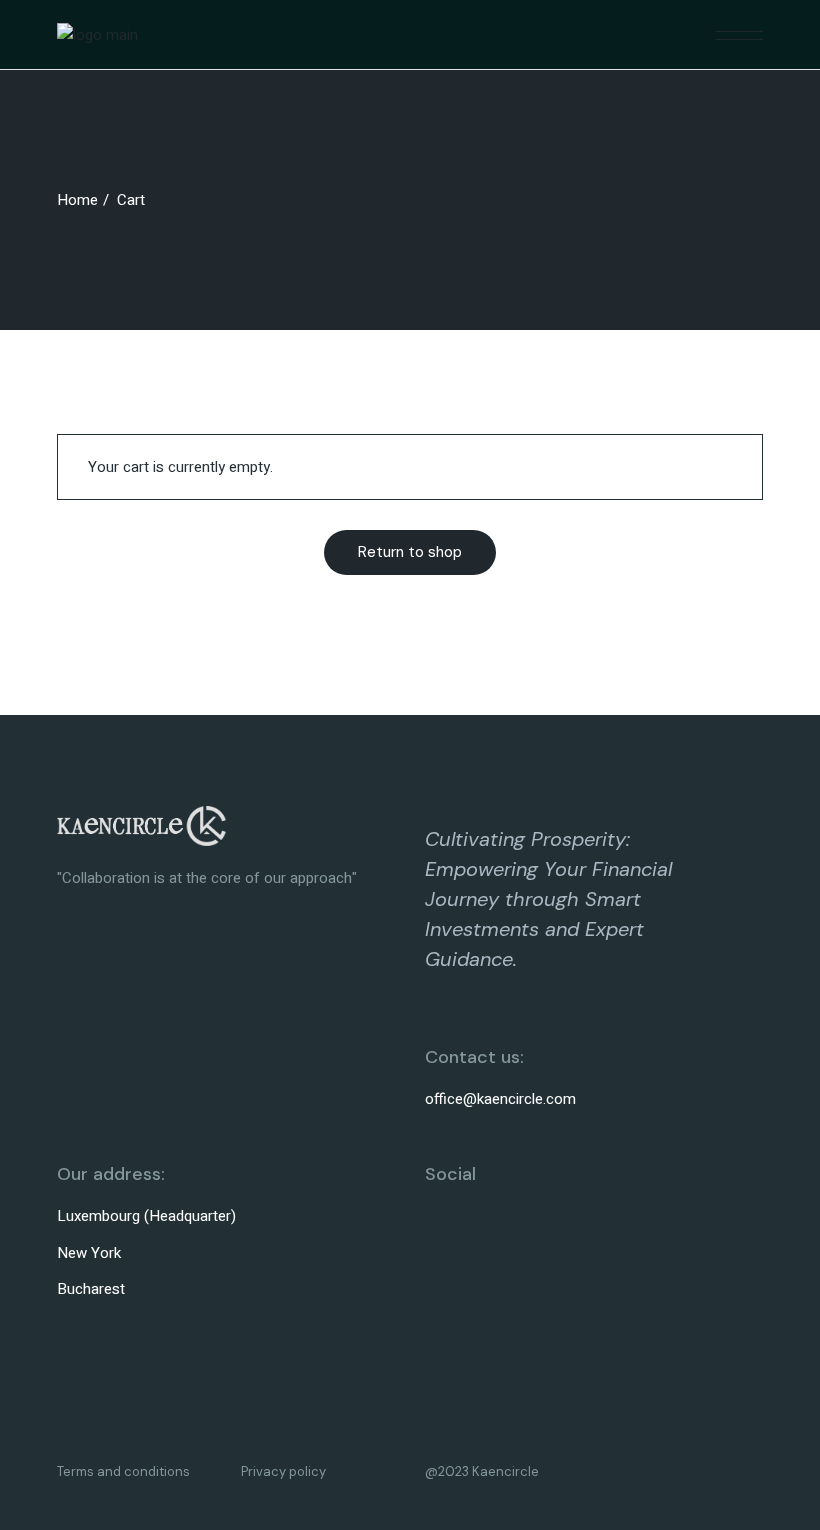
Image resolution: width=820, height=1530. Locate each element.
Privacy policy (283, 1471)
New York (89, 1253)
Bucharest (91, 1289)
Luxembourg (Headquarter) (146, 1216)
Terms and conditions (123, 1471)
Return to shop (410, 552)
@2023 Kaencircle (482, 1471)
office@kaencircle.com (500, 1099)
